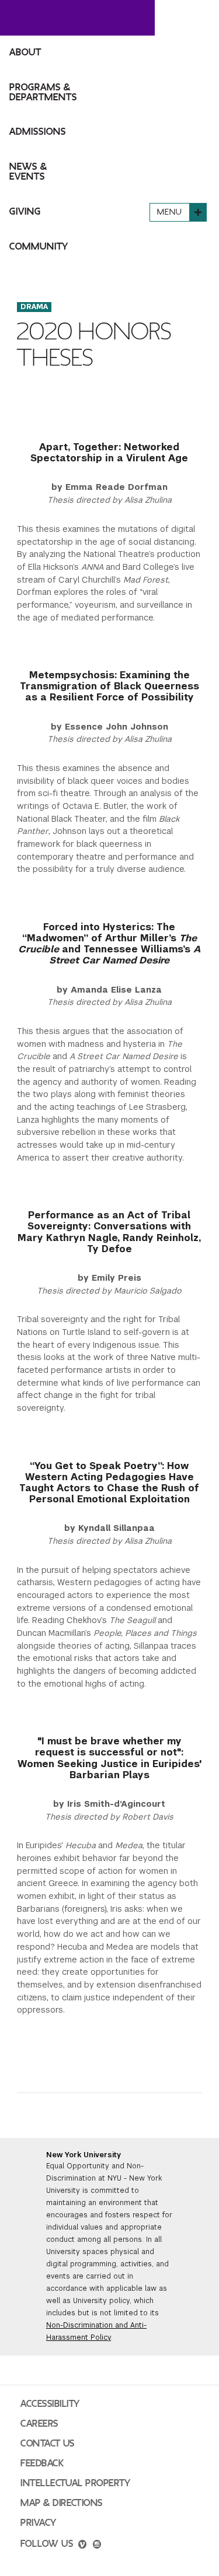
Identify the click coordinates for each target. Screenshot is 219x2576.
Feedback (42, 2463)
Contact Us (48, 2444)
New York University (84, 2155)
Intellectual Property (75, 2483)
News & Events (28, 172)
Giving (25, 212)
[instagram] (97, 2546)
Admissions (38, 132)
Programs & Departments (43, 92)
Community (39, 247)
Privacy (39, 2523)
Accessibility (50, 2404)
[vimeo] (82, 2546)
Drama (34, 307)
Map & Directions (62, 2503)
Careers (39, 2424)
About (25, 52)
